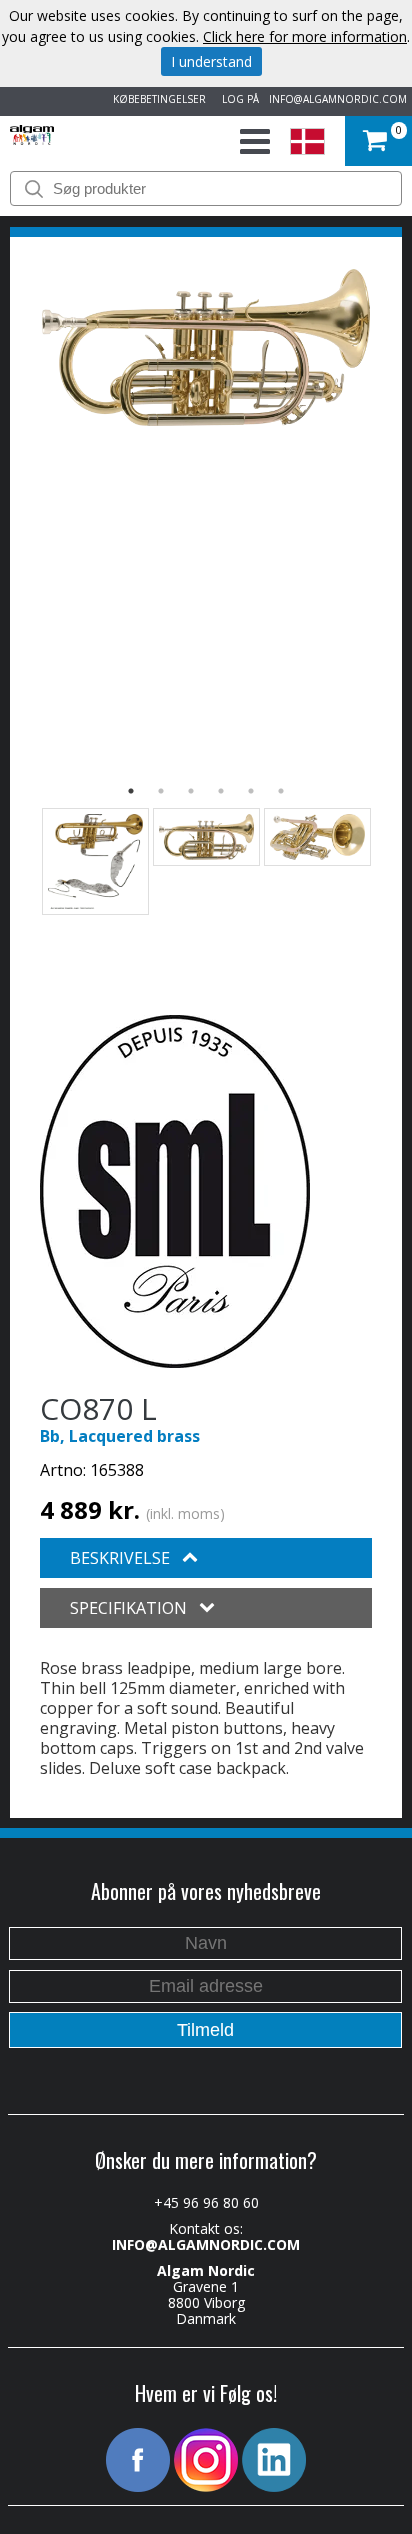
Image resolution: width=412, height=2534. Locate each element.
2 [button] (161, 791)
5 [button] (251, 791)
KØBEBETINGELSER (156, 99)
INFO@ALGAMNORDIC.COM (338, 99)
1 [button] (131, 791)
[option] (206, 347)
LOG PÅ (237, 99)
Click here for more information (305, 36)
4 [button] (221, 791)
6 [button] (281, 791)
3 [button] (191, 791)
